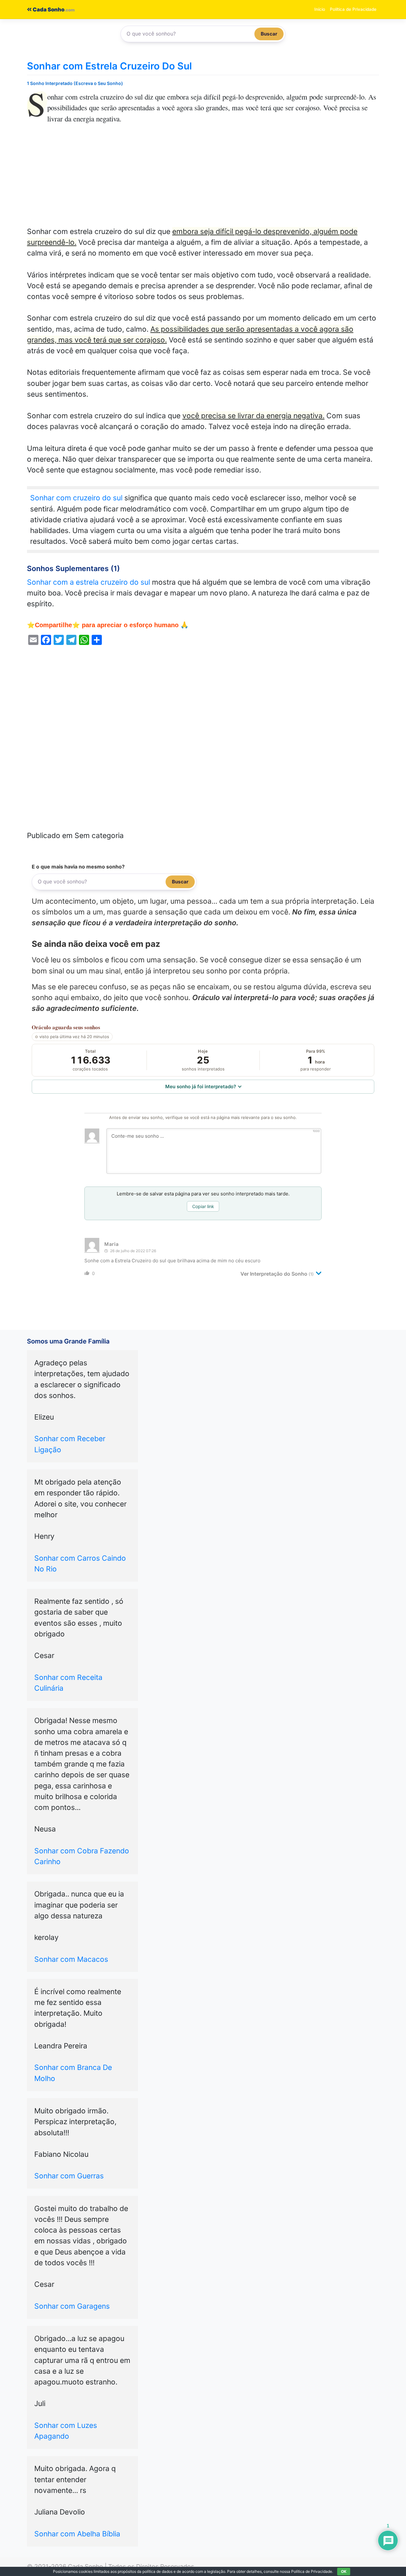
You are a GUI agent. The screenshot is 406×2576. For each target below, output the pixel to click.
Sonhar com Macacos (71, 1959)
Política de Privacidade (353, 9)
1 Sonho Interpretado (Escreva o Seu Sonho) (75, 83)
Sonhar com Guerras (69, 2176)
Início (320, 9)
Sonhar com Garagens (72, 2306)
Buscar (269, 34)
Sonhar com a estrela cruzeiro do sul (88, 582)
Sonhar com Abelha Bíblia (77, 2534)
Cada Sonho (48, 10)
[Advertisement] (203, 179)
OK (344, 2571)
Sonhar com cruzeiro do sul (76, 498)
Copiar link (203, 1206)
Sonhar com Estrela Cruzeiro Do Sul (109, 66)
